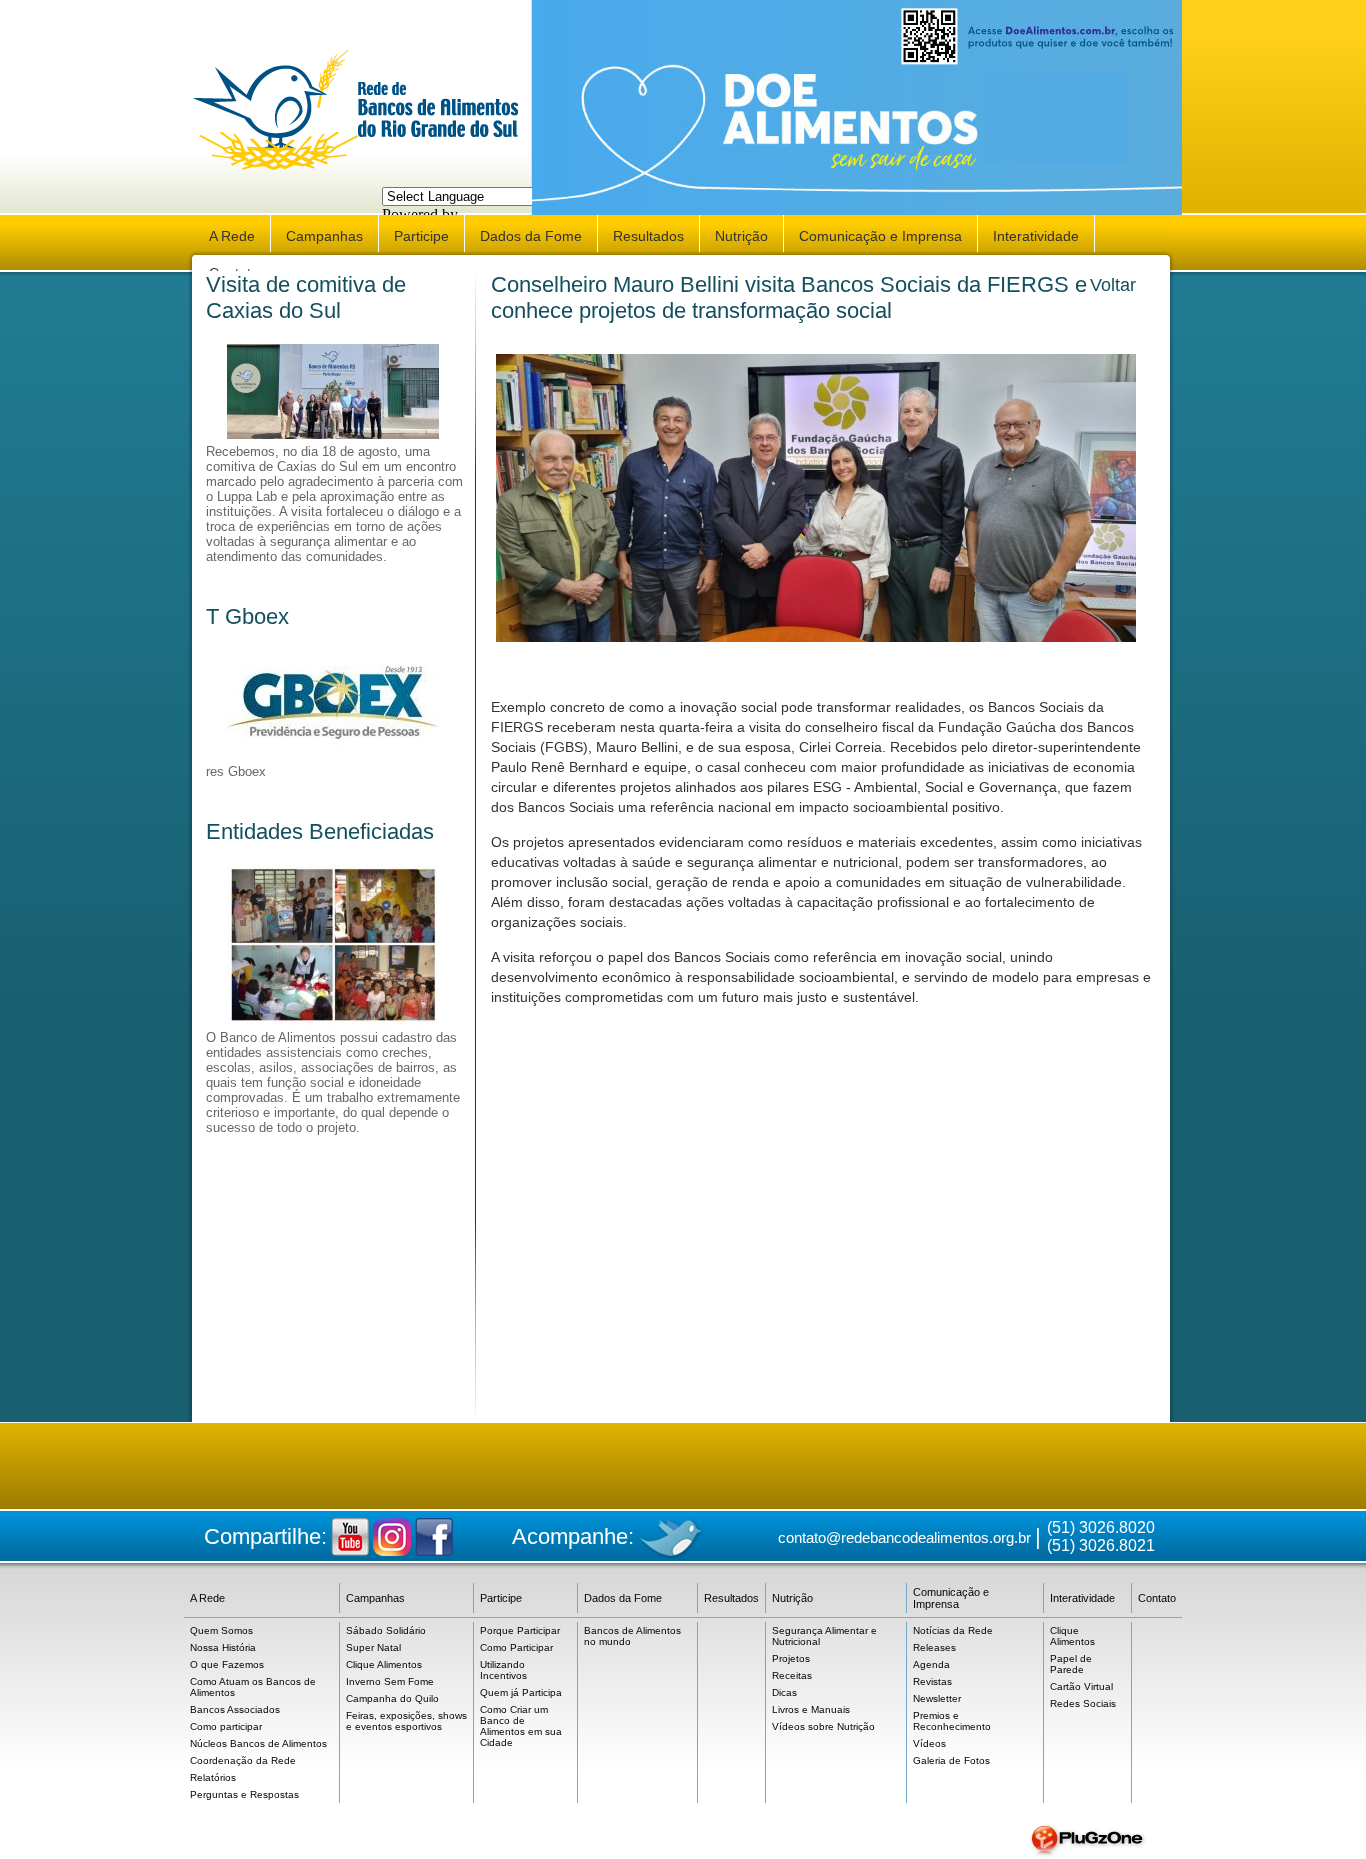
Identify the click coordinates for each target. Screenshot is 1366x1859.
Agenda (931, 1664)
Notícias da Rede (953, 1630)
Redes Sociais (1083, 1703)
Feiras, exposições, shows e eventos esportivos (406, 1721)
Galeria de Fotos (951, 1760)
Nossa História (223, 1647)
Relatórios (213, 1777)
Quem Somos (221, 1630)
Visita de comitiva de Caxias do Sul (306, 297)
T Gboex (247, 616)
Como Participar (516, 1647)
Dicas (784, 1692)
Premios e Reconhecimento (952, 1721)
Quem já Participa (521, 1692)
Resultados (648, 236)
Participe (421, 236)
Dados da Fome (531, 236)
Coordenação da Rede (243, 1760)
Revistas (932, 1681)
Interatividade (1036, 236)
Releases (934, 1647)
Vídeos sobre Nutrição (823, 1726)
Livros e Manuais (811, 1709)
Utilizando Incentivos (503, 1670)
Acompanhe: (573, 1536)
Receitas (792, 1675)
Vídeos (929, 1743)
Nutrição (741, 236)
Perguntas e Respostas (244, 1794)
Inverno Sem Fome (390, 1681)
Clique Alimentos (384, 1664)
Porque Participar (520, 1630)
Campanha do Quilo (392, 1698)
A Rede (232, 236)
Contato (1157, 1598)
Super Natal (373, 1647)
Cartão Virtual (1081, 1686)
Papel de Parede (1071, 1664)
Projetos (791, 1658)
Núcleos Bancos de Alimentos (258, 1743)
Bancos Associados (235, 1709)
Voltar (1113, 285)
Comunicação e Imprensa (880, 236)
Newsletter (937, 1698)
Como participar (226, 1726)
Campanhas (324, 236)
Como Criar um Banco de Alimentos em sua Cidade (521, 1726)
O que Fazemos (227, 1664)
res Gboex (236, 771)
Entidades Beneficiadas (320, 831)
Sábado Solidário (386, 1630)
